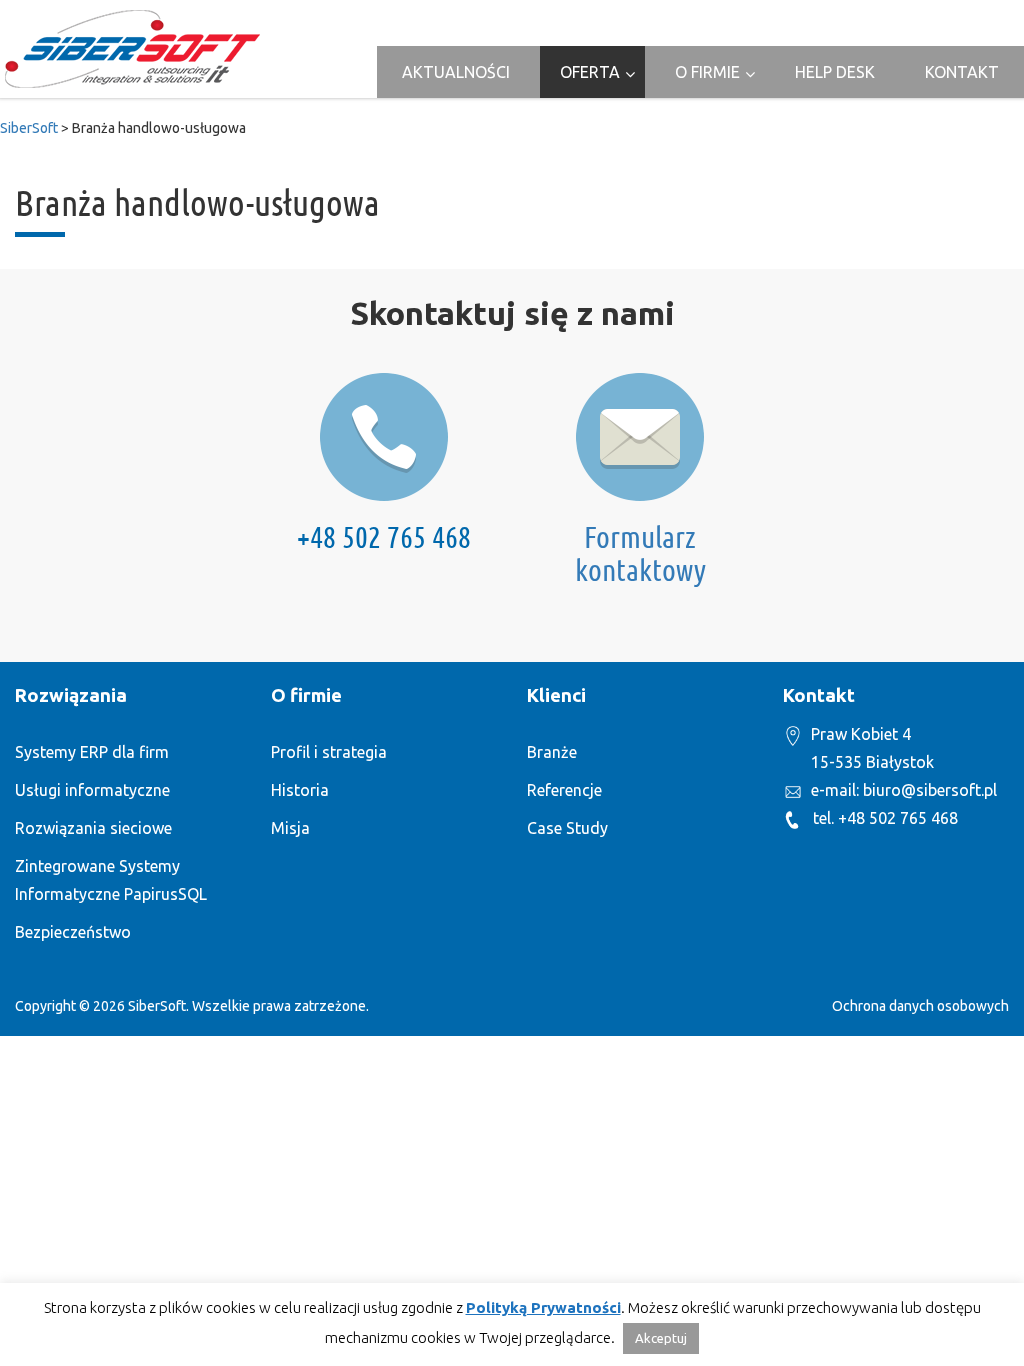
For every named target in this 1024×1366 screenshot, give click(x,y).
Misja (290, 828)
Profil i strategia (329, 752)
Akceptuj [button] (661, 1338)
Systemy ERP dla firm (92, 752)
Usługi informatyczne (92, 790)
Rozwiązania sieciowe (93, 828)
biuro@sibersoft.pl (930, 790)
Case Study (567, 828)
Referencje (564, 790)
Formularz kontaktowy (640, 553)
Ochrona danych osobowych (920, 1006)
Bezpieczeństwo (73, 932)
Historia (300, 790)
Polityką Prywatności (543, 1307)
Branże (552, 752)
